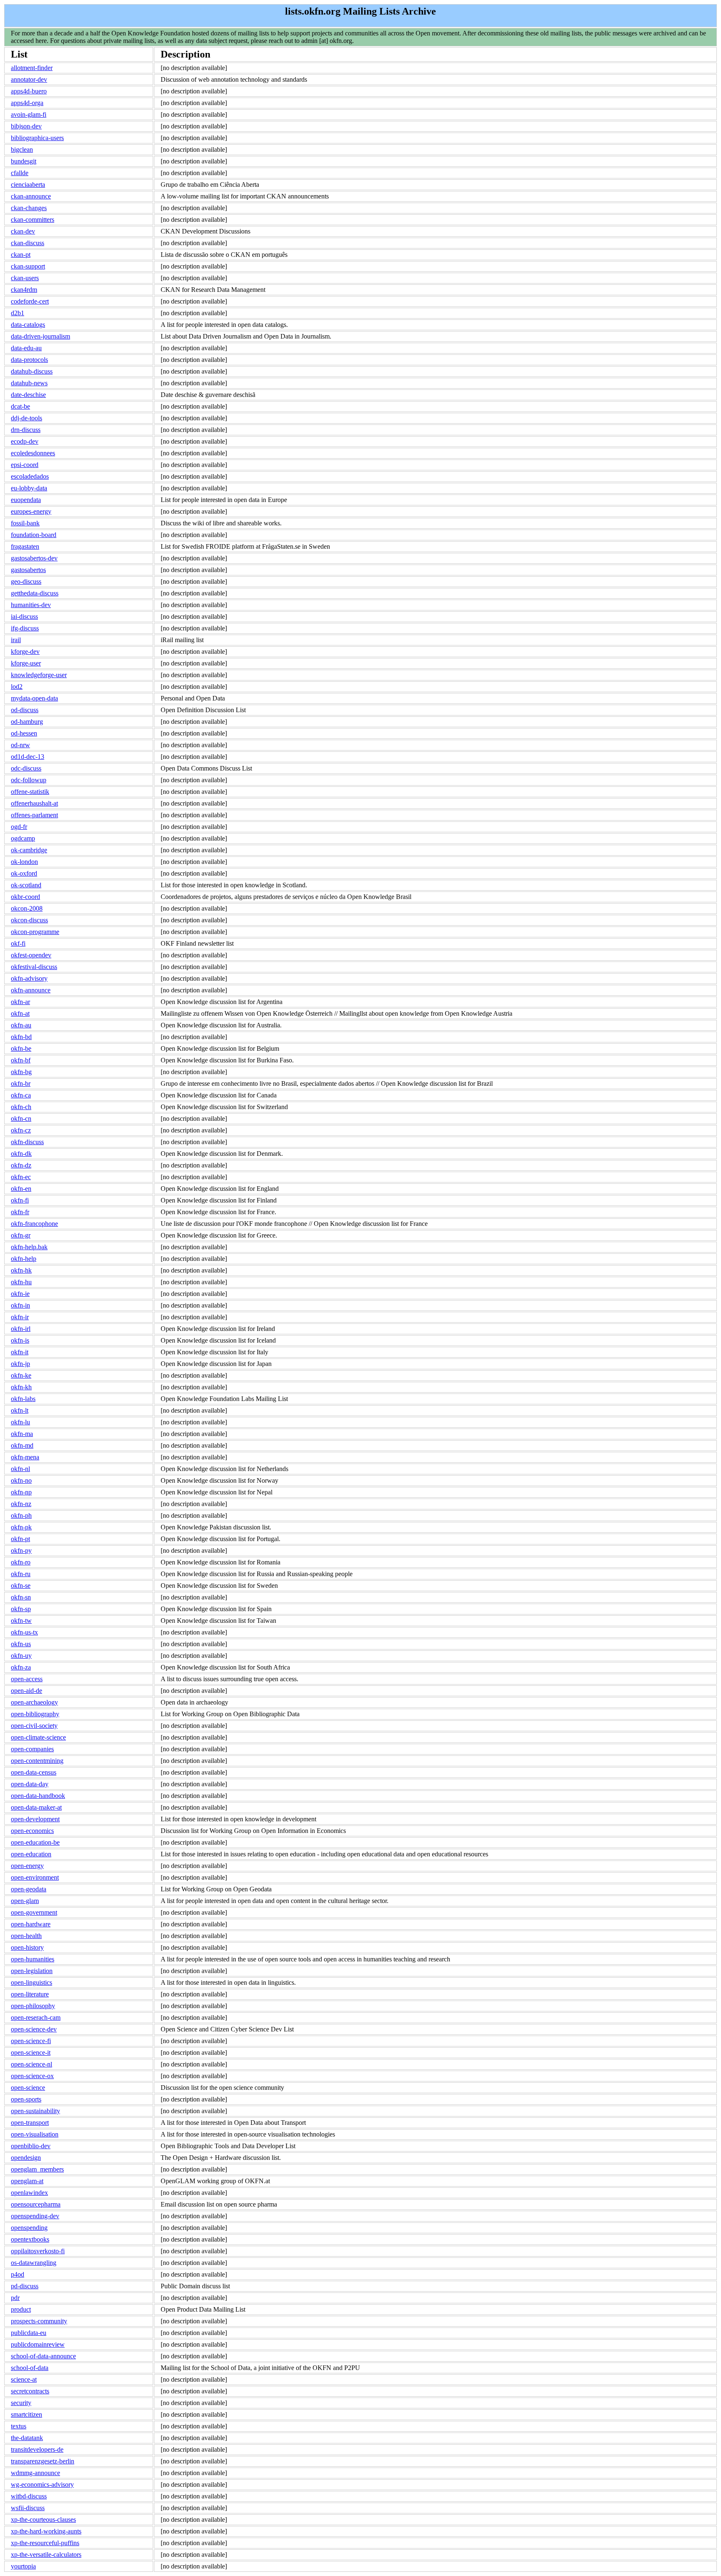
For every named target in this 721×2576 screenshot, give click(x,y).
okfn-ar (20, 1002)
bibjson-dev (26, 126)
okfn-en (21, 1189)
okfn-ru (21, 1574)
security (21, 2403)
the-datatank (27, 2438)
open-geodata (29, 1889)
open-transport (30, 2123)
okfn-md (22, 1445)
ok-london (24, 862)
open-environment (35, 1877)
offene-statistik (30, 792)
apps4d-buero (29, 91)
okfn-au (21, 1025)
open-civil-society (34, 1726)
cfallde (20, 173)
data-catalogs (28, 325)
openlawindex (29, 2193)
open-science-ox (32, 2076)
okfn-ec (21, 1177)
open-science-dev (34, 2029)
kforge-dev (25, 652)
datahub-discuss (32, 371)
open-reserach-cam (36, 2017)
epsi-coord (25, 465)
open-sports (26, 2099)
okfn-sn (21, 1597)
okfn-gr (21, 1235)
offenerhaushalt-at (34, 803)
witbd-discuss (29, 2496)
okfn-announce (31, 990)
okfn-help (24, 1259)
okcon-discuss (29, 920)
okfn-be (21, 1048)
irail (16, 640)
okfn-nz (21, 1504)
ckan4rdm (24, 290)
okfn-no (21, 1480)
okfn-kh (21, 1387)
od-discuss (25, 710)
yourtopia (23, 2566)
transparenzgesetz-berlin (43, 2461)
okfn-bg (21, 1072)
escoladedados (30, 476)
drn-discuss (26, 430)
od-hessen (24, 733)
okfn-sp (21, 1609)
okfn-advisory (29, 978)
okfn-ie (20, 1294)
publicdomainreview (38, 2344)
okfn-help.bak (29, 1247)
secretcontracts (30, 2391)
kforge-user (26, 663)
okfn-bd (21, 1037)
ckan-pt (21, 255)
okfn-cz (21, 1130)
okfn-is (20, 1340)
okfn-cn (21, 1119)
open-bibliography (35, 1714)
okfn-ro (21, 1562)
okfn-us (21, 1644)
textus (19, 2426)
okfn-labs (23, 1399)
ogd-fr (19, 827)
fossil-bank (25, 523)
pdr (15, 2298)
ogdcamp (23, 838)
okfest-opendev (31, 955)
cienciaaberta (28, 185)
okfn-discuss (27, 1142)
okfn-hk (21, 1270)
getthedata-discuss (35, 593)
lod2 (17, 687)
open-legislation (32, 1971)
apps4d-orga (27, 103)
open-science (28, 2088)
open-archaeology (34, 1702)
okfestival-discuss (34, 967)
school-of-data (30, 2368)
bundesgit (24, 161)
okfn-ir (20, 1317)
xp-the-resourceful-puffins (45, 2543)
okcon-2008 (27, 908)
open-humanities (33, 1959)
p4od (18, 2274)
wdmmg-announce (35, 2473)
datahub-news (29, 383)
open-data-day (30, 1784)
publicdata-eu (29, 2333)
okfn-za (21, 1667)
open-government (34, 1912)
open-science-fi (31, 2041)
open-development (35, 1819)
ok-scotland (26, 885)
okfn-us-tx (24, 1632)
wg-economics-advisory (42, 2484)
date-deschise (28, 395)
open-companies (32, 1749)
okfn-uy (21, 1656)
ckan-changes (29, 208)
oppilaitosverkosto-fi (38, 2251)
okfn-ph (21, 1515)
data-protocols (29, 360)
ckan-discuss (28, 243)
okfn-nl (20, 1469)
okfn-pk (21, 1527)
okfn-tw (21, 1621)
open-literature (30, 1994)
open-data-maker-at (36, 1807)
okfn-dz (21, 1165)
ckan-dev (23, 231)
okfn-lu (20, 1422)
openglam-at (27, 2181)
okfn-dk (21, 1154)
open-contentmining (37, 1761)
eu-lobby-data (29, 488)
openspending (29, 2228)
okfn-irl (21, 1329)
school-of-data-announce (43, 2356)
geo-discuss (26, 581)
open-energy (27, 1866)
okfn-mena (25, 1457)
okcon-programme (35, 932)
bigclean (22, 149)
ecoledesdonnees (33, 453)
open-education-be (35, 1842)
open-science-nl (32, 2064)
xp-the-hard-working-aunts (46, 2531)
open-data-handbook (38, 1796)
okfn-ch (21, 1107)
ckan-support (28, 266)
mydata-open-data (34, 698)
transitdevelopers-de (37, 2449)
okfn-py (21, 1550)
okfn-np (21, 1492)
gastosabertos (28, 570)
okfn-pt (20, 1539)
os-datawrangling (34, 2263)
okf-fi (18, 943)
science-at (24, 2379)
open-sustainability (35, 2111)
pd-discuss (25, 2286)
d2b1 (18, 313)
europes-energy (31, 511)
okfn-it (20, 1352)
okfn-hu (21, 1282)
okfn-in (20, 1305)
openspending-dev (35, 2216)
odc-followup (29, 780)
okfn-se (21, 1586)
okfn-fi (20, 1200)
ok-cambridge (29, 850)
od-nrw (20, 745)
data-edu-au (26, 348)
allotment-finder (32, 68)
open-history (27, 1947)
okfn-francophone (34, 1224)
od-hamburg (27, 722)
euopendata (26, 500)
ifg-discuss (25, 628)
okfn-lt (20, 1410)
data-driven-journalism (40, 336)
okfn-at (20, 1013)
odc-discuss (26, 768)
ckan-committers (33, 220)
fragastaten (25, 546)
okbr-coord (25, 897)
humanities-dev (31, 605)
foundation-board (34, 535)
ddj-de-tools (26, 418)
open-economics (32, 1831)
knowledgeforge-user (39, 675)
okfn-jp (20, 1364)
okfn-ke (21, 1375)
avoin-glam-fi (29, 114)
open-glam (25, 1901)
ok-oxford (24, 873)
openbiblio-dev (31, 2146)
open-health (26, 1936)
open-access (27, 1679)
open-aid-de (26, 1691)
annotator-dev (29, 79)
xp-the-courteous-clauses (43, 2520)
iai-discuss (24, 616)
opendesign (26, 2158)
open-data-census (34, 1772)
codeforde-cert (30, 301)
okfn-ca (21, 1095)
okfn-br (21, 1083)
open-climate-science (38, 1737)
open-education (31, 1854)
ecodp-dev (25, 441)
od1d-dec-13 (28, 757)
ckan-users (25, 278)
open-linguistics (32, 1982)
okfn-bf (21, 1060)
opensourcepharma (36, 2204)
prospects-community (39, 2321)
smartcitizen (26, 2414)
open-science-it (31, 2053)
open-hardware (31, 1924)
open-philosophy (33, 2006)
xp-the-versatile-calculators (46, 2555)
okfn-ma (22, 1434)
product (21, 2309)
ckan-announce (31, 196)
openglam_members (37, 2169)
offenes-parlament (34, 815)
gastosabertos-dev (34, 558)
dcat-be (20, 406)
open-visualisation (35, 2134)
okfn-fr (20, 1212)
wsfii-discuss (28, 2508)
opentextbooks (30, 2239)
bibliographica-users (37, 138)
